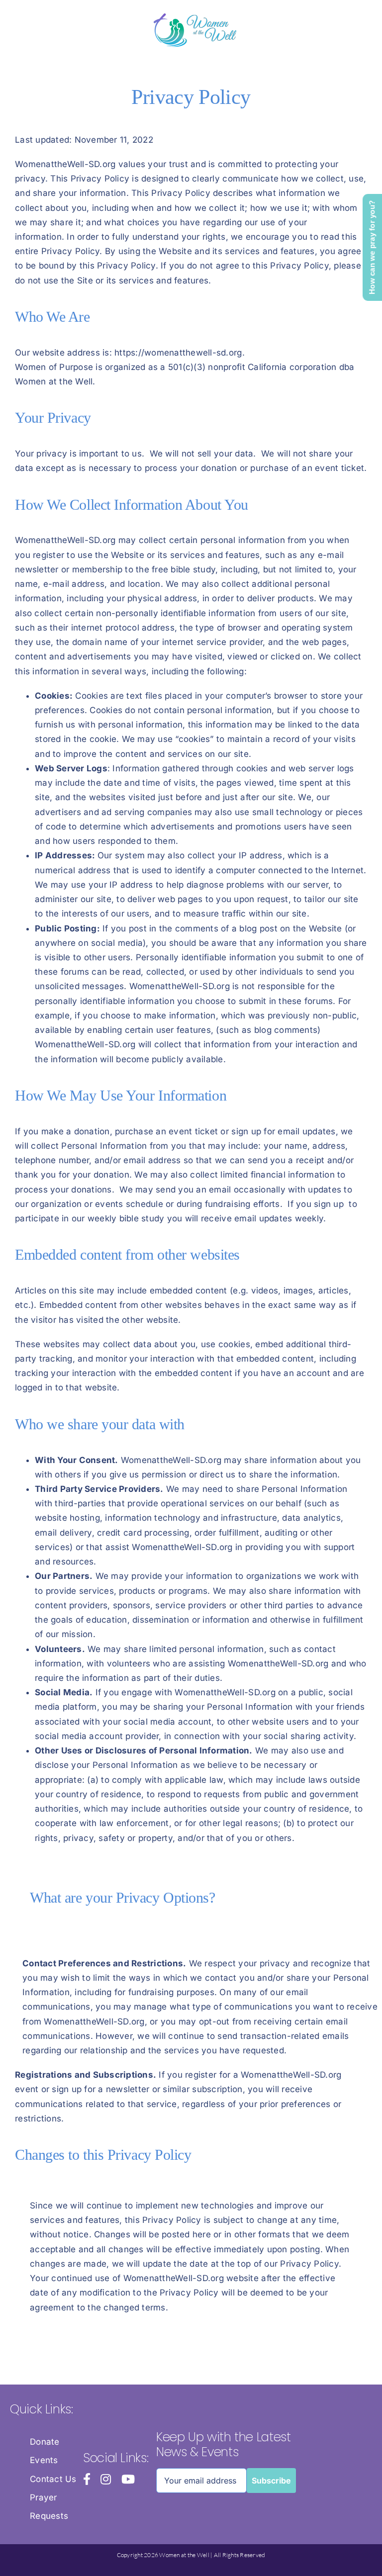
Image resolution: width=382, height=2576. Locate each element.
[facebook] (87, 2479)
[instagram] (106, 2479)
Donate (45, 2442)
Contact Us (53, 2479)
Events (44, 2460)
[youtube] (128, 2479)
